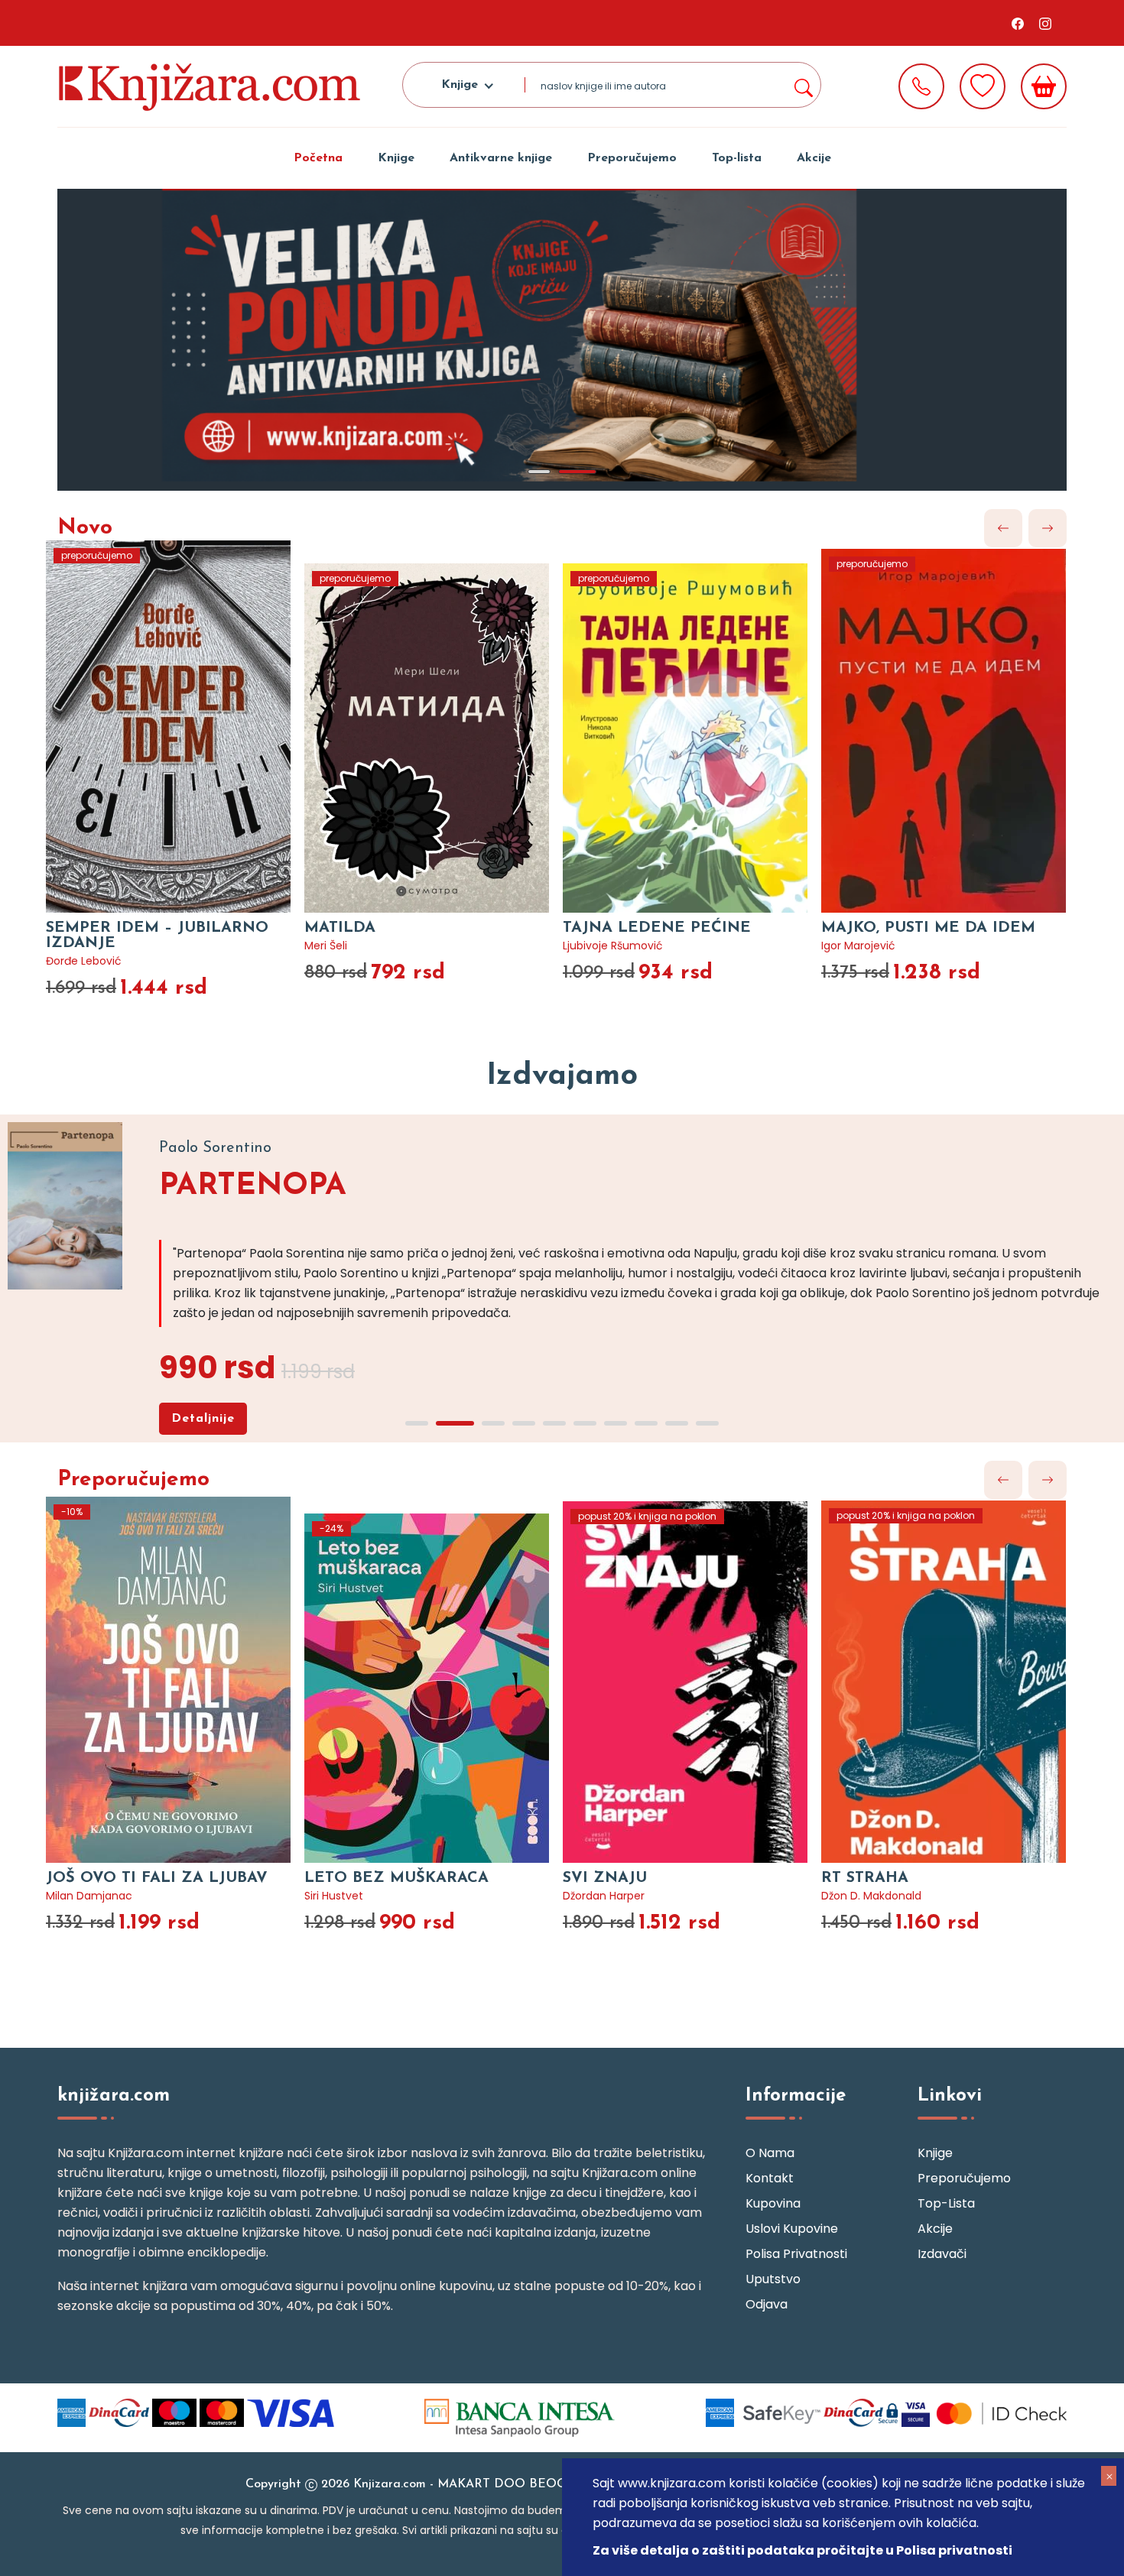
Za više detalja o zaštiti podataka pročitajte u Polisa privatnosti (802, 2550)
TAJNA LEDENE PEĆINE (657, 928)
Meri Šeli (326, 946)
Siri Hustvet (334, 1896)
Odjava (767, 2304)
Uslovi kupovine (792, 2229)
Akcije (814, 158)
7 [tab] (616, 1423)
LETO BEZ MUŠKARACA (396, 1878)
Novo (85, 528)
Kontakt (770, 2178)
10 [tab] (707, 1423)
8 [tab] (646, 1423)
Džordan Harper (604, 1896)
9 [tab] (677, 1423)
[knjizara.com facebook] (1018, 23)
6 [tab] (585, 1423)
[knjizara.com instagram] (1045, 23)
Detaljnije (203, 1419)
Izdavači (942, 2254)
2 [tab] (577, 472)
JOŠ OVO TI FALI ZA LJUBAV (157, 1878)
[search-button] (803, 85)
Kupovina (773, 2203)
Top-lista (737, 158)
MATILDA (340, 928)
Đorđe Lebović (84, 961)
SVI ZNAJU (605, 1878)
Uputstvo (773, 2279)
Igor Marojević (858, 946)
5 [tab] (554, 1423)
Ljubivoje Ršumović (613, 946)
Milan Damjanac (89, 1896)
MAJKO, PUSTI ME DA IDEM (928, 928)
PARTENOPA (253, 1186)
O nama (770, 2153)
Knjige (396, 158)
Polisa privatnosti (796, 2254)
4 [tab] (524, 1423)
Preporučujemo (632, 158)
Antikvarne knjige (501, 158)
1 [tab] (539, 472)
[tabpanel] (562, 340)
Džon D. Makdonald (871, 1896)
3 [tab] (493, 1423)
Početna (318, 158)
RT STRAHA (865, 1878)
